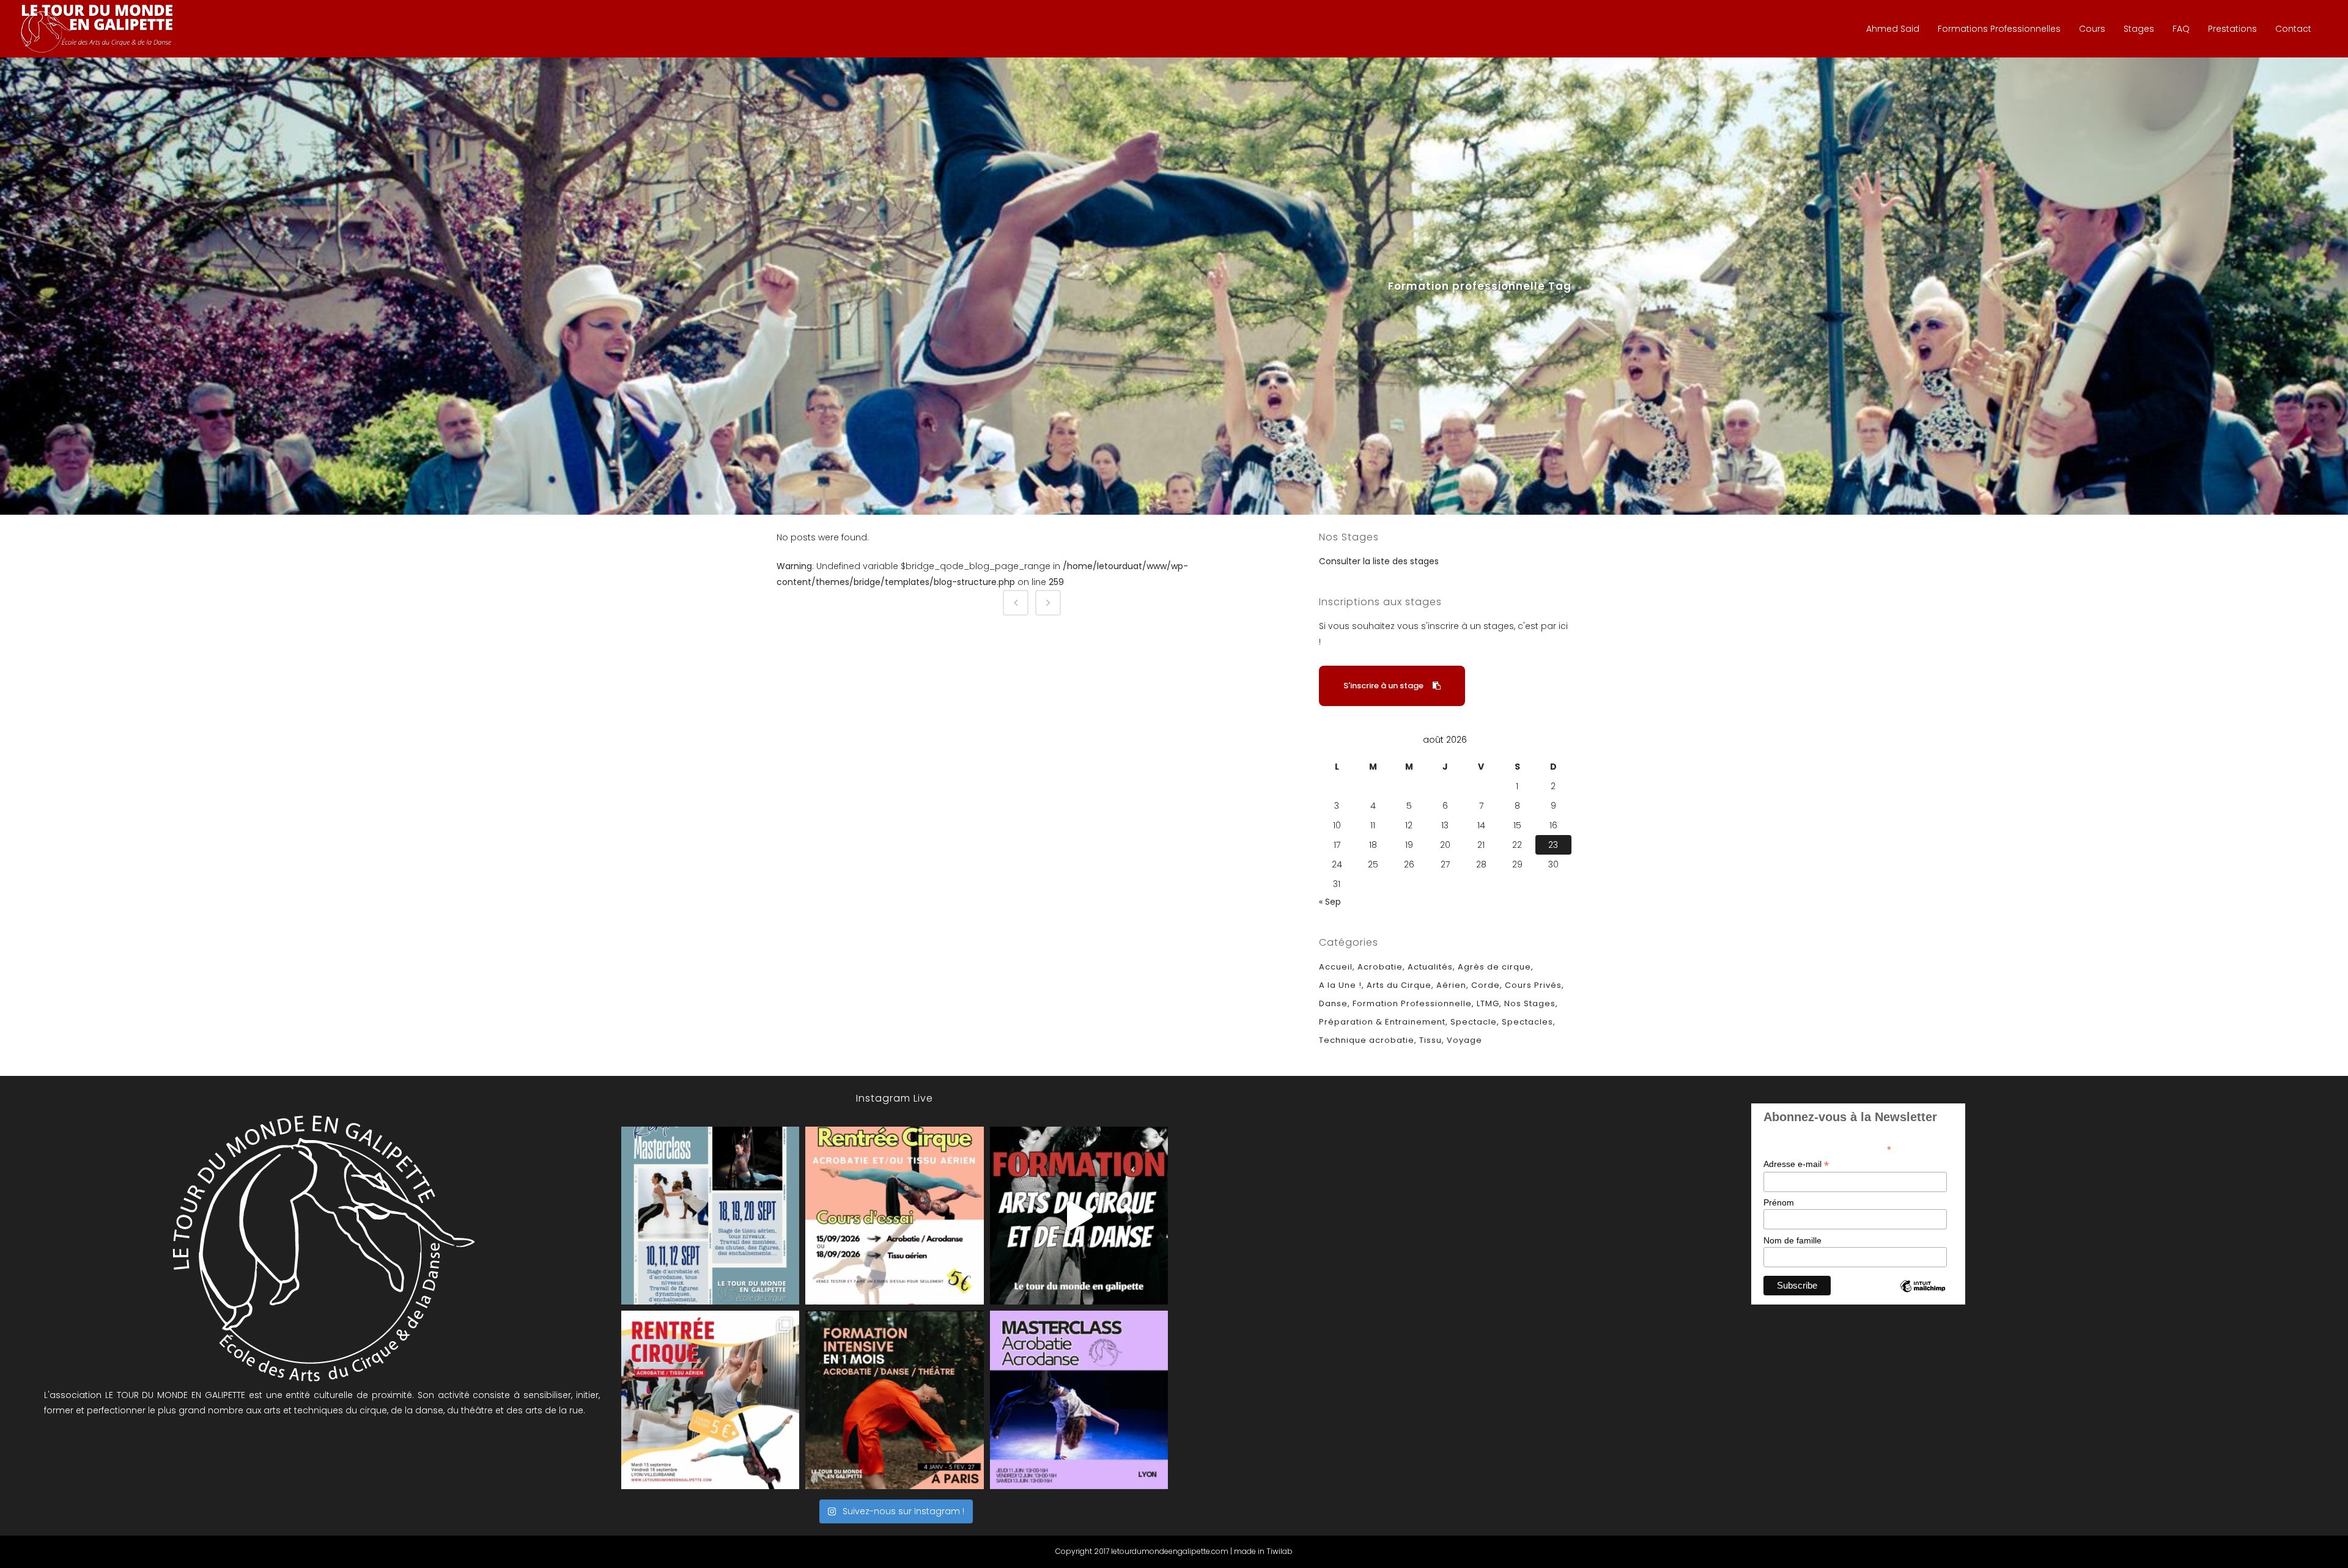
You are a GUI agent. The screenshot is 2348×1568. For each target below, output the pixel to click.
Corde (1486, 985)
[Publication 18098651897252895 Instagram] (710, 1216)
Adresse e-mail (1796, 1164)
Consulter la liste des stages (1379, 561)
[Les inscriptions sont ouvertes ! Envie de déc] (710, 1400)
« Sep (1330, 902)
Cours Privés (1533, 985)
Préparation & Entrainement (1382, 1022)
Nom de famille (1792, 1240)
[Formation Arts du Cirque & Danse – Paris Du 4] (894, 1400)
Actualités (1430, 967)
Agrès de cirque (1494, 967)
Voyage (1464, 1040)
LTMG (1488, 1003)
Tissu (1431, 1040)
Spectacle (1474, 1022)
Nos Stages (1530, 1003)
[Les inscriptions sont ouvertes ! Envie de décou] (894, 1216)
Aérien (1451, 985)
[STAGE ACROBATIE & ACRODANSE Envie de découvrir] (1079, 1400)
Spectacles (1527, 1022)
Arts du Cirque (1399, 985)
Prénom (1779, 1202)
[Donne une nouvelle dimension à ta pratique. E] (1079, 1216)
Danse (1333, 1003)
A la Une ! (1340, 985)
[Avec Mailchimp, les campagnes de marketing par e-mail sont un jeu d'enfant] (1922, 1297)
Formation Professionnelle (1412, 1003)
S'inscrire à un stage (1383, 686)
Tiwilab (1279, 1551)
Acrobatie (1380, 967)
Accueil (1336, 967)
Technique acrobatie (1367, 1040)
